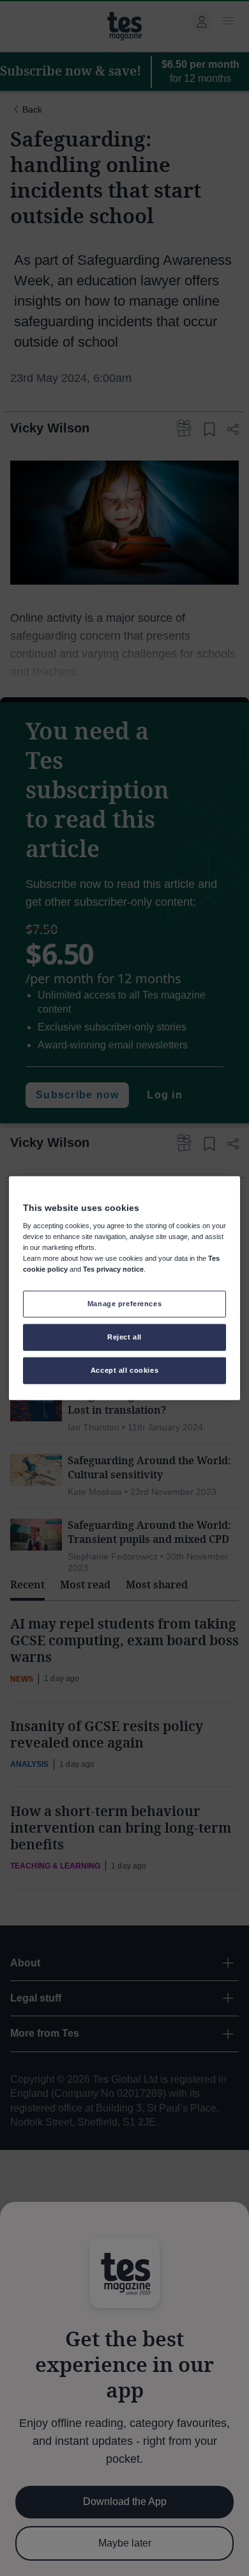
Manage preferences (124, 1304)
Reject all (124, 1337)
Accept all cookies (124, 1370)
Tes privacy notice (113, 1269)
